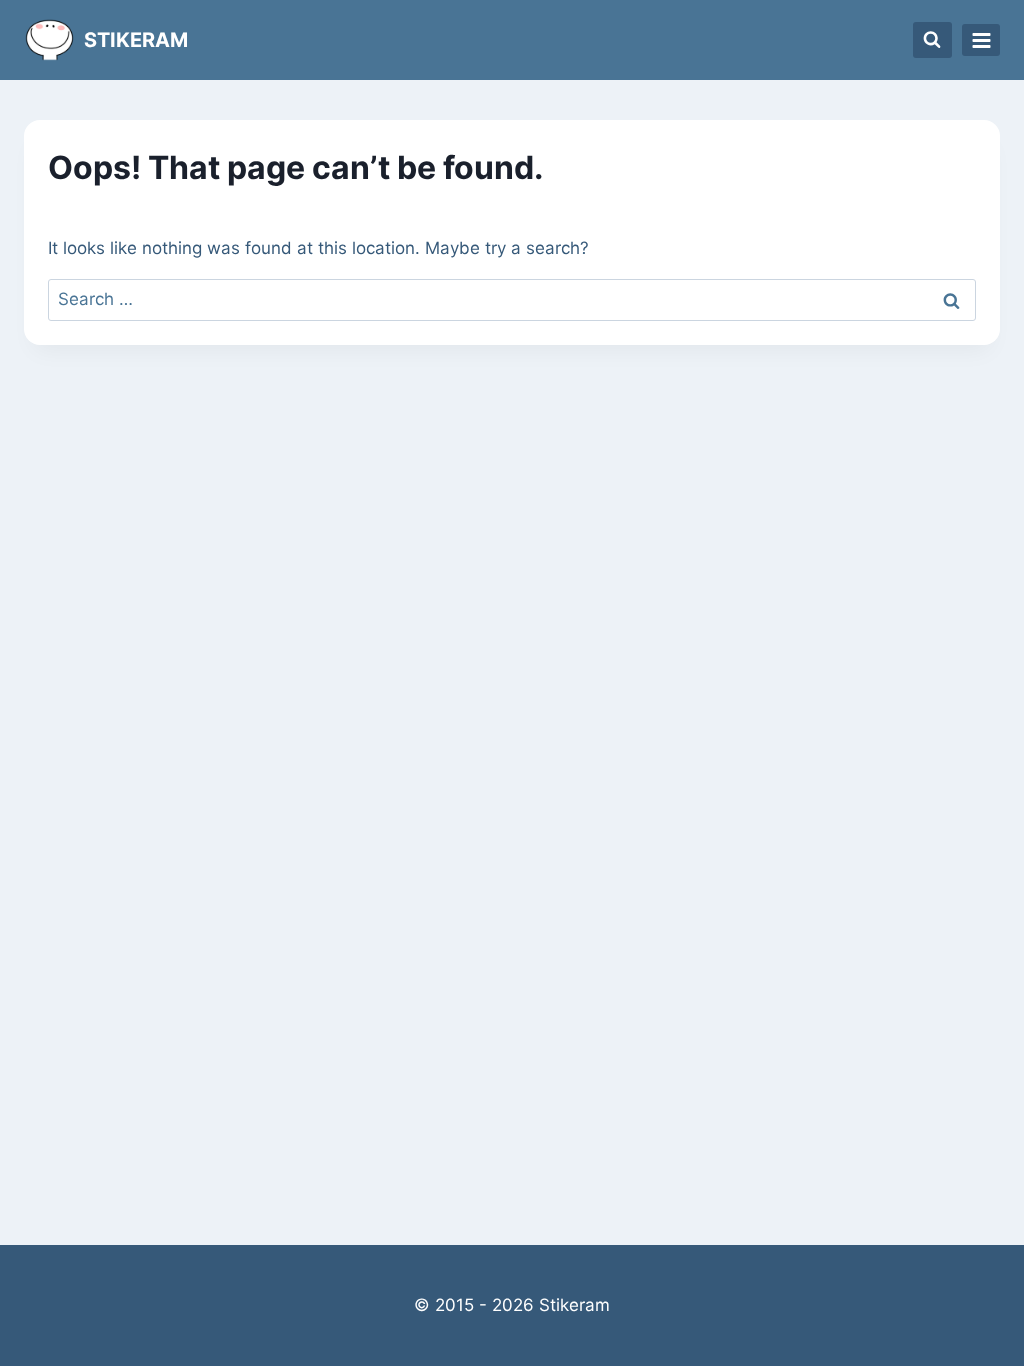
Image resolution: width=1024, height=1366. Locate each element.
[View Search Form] (933, 40)
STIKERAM (136, 40)
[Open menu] (981, 40)
